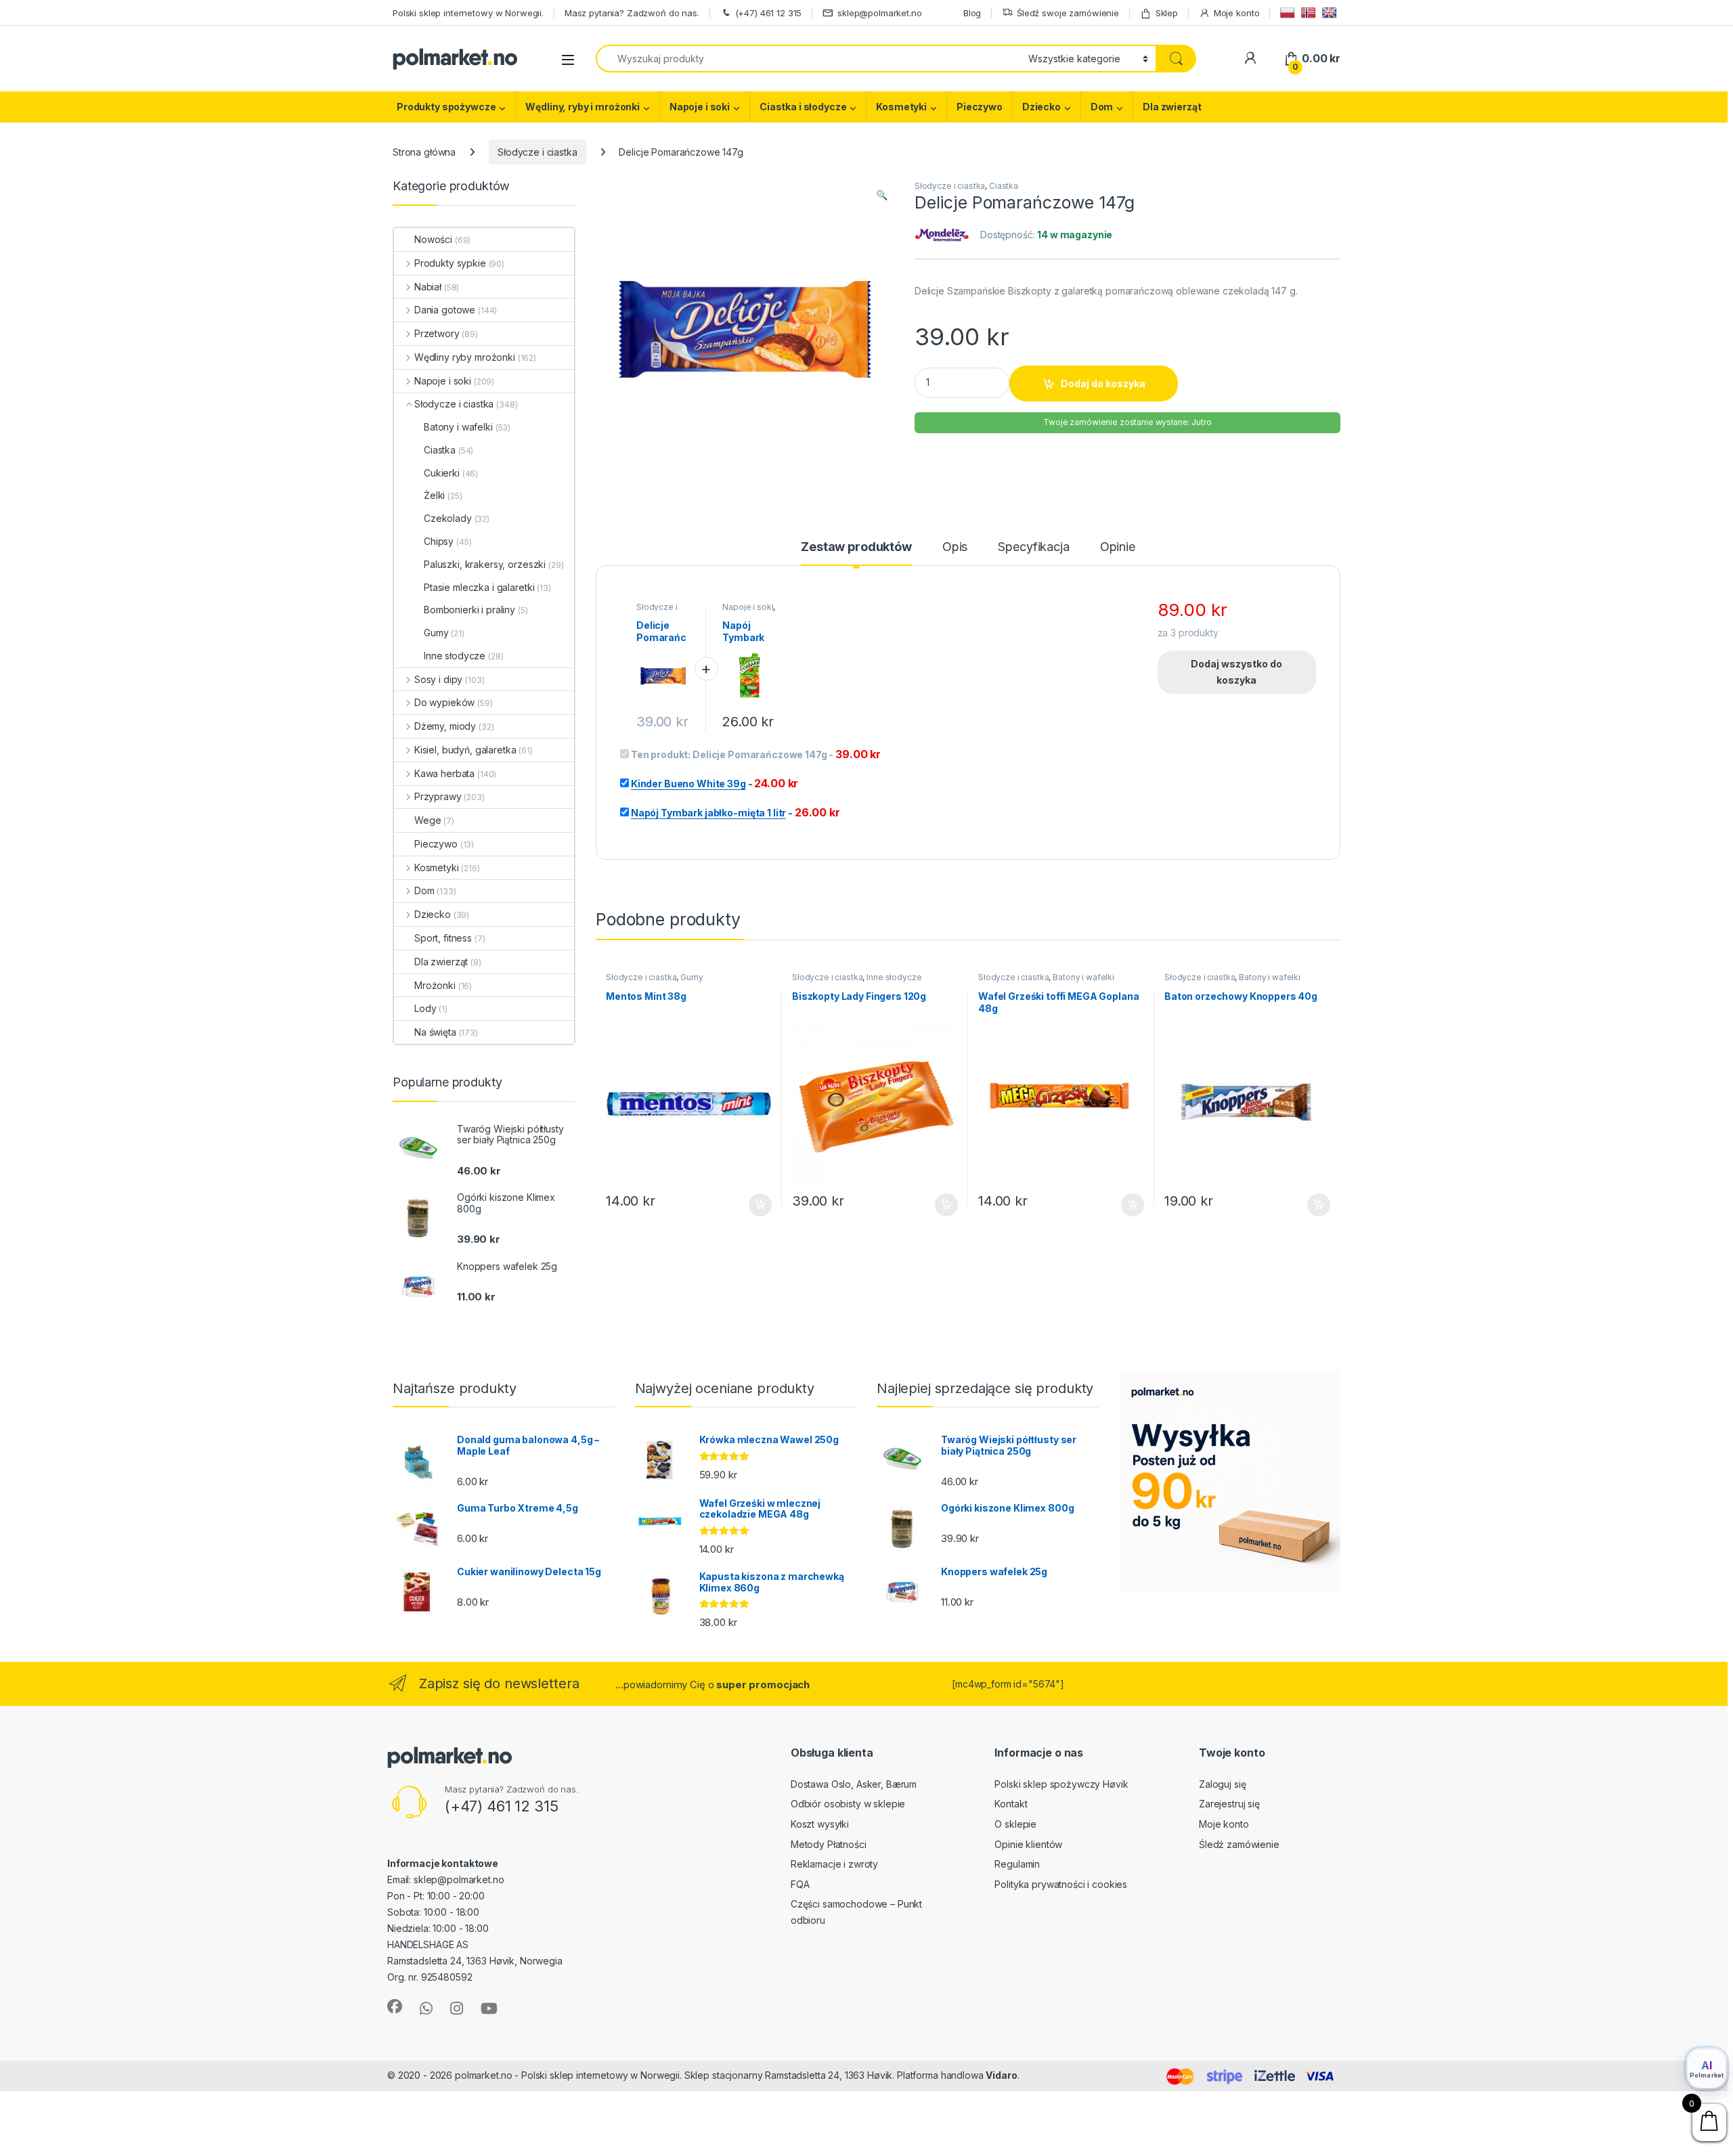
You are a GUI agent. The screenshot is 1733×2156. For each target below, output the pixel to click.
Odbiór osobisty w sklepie (848, 1804)
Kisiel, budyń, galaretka (465, 750)
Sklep (1167, 13)
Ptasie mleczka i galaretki (479, 587)
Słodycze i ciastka (537, 152)
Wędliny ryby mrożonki (465, 357)
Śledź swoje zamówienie (1068, 13)
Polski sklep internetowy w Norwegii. (468, 13)
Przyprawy (438, 796)
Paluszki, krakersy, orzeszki (485, 564)
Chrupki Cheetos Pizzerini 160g (108, 2127)
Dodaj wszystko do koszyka (1236, 672)
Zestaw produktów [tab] (856, 547)
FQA (800, 1884)
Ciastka (1004, 186)
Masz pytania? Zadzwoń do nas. (632, 13)
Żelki (434, 495)
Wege (427, 820)
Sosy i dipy (438, 679)
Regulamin (1017, 1864)
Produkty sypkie (450, 263)
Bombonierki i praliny (469, 610)
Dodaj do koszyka (1103, 383)
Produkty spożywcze (446, 107)
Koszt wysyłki (820, 1824)
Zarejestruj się (1229, 1804)
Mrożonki (435, 985)
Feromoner (1048, 2075)
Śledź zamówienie (1239, 1844)
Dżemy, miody (445, 726)
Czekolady (448, 518)
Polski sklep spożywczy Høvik (1061, 1784)
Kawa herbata (444, 773)
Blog (972, 13)
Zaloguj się (1222, 1784)
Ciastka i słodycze (803, 107)
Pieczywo (980, 107)
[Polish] (1289, 13)
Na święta (435, 1032)
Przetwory (437, 333)
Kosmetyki (901, 107)
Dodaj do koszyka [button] (753, 1205)
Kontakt (1011, 1804)
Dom (1102, 107)
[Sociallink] (395, 2006)
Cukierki (442, 473)
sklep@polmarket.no (879, 13)
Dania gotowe (445, 310)
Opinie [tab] (1118, 547)
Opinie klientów (1028, 1844)
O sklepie (1015, 1824)
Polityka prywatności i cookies (1061, 1884)
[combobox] (808, 59)
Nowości (433, 239)
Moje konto (1236, 13)
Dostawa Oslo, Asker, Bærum (854, 1784)
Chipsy (439, 541)
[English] (1331, 13)
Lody (425, 1008)
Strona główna (424, 152)
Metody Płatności (829, 1844)
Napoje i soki (700, 107)
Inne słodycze (894, 977)
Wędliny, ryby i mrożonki (583, 107)
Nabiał (428, 287)
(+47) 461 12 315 (769, 13)
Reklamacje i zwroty (834, 1864)
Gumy (692, 977)
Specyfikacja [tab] (1033, 547)
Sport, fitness (443, 938)
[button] (882, 195)
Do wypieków (444, 702)
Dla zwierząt (1172, 107)
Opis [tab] (955, 547)
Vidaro (1001, 2075)
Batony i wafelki (1083, 977)
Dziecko (1041, 107)
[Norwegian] (1310, 13)
